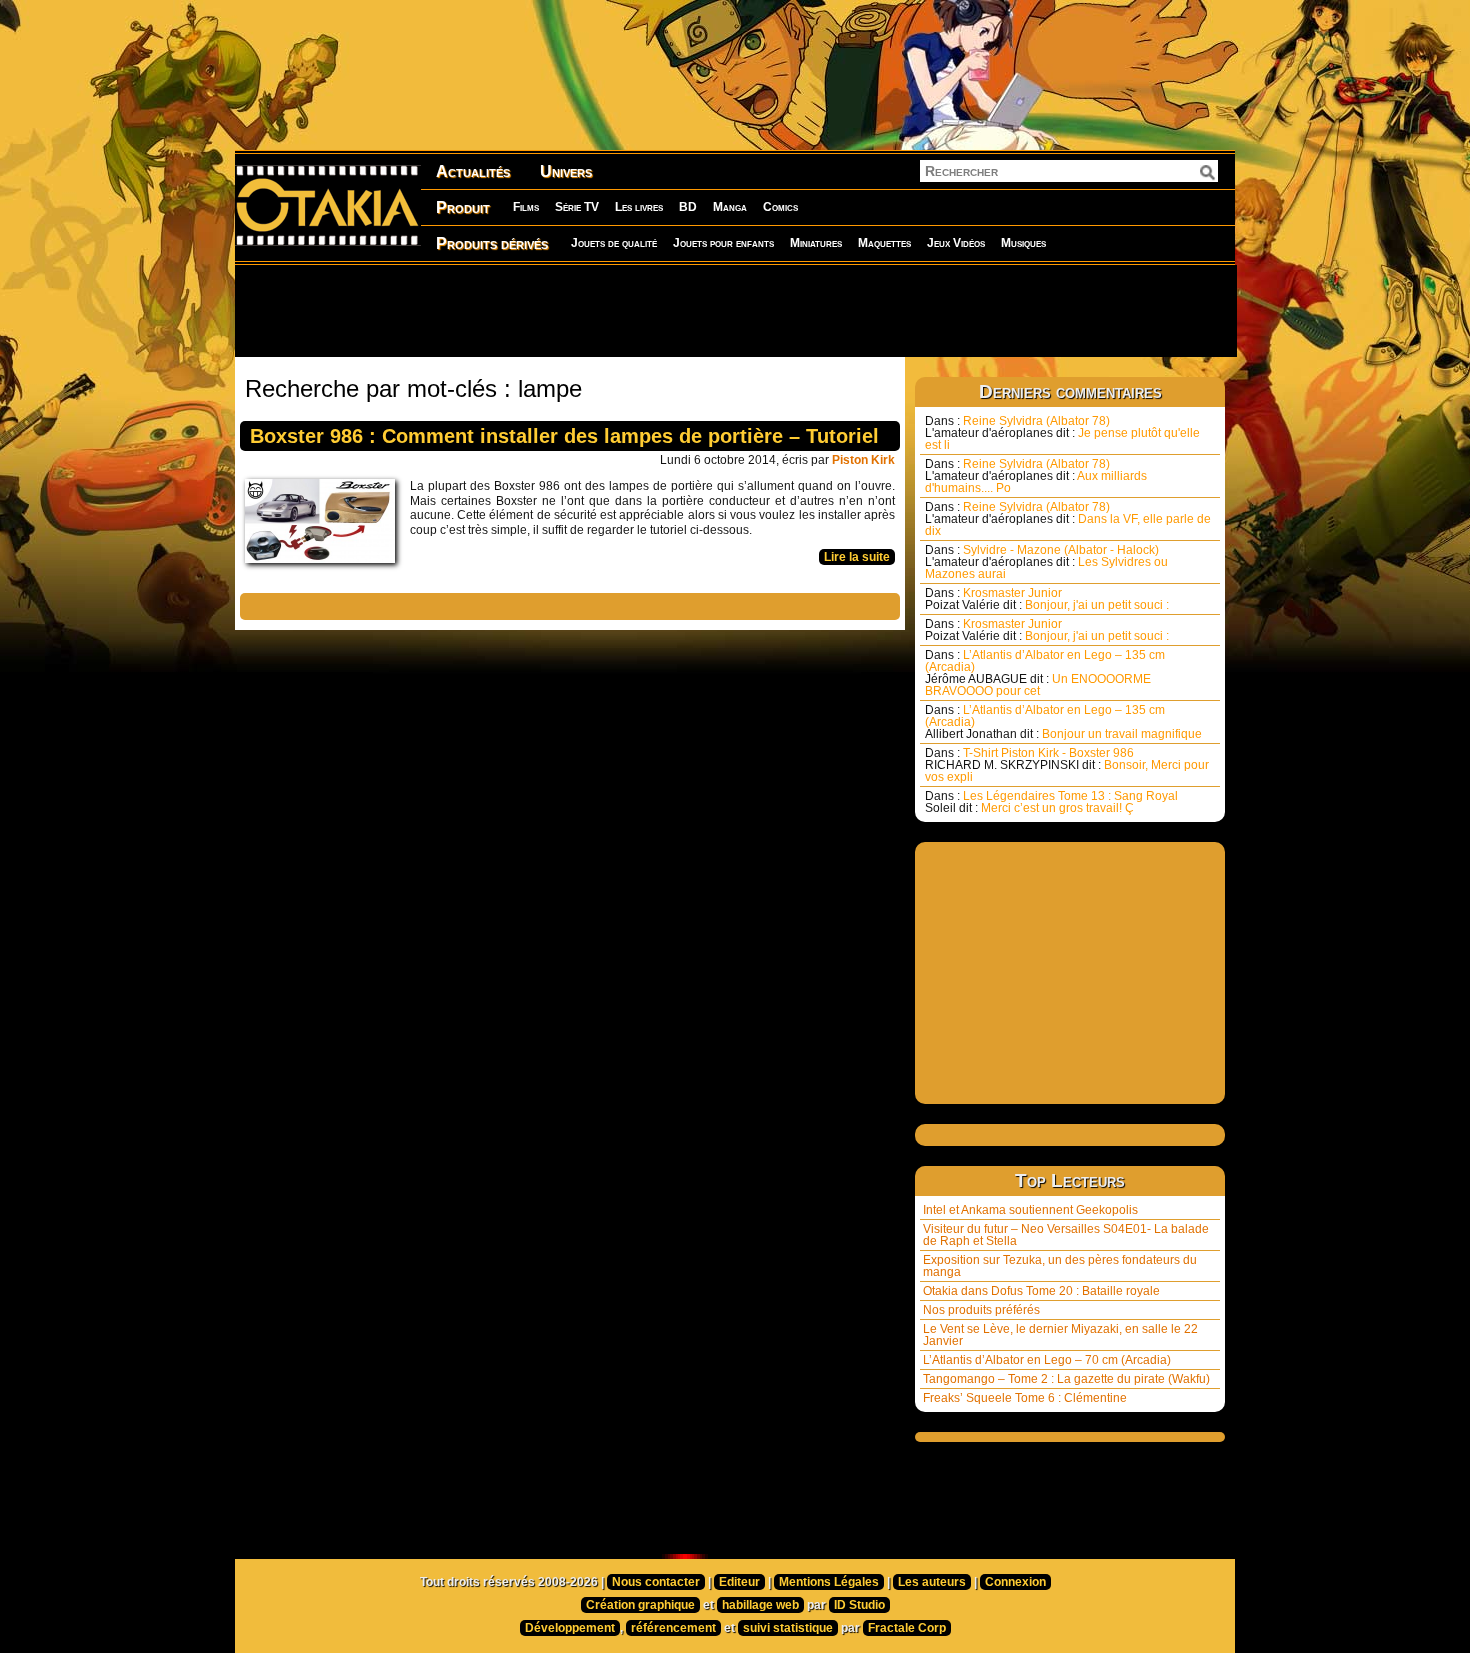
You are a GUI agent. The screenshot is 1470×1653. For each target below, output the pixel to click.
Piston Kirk (863, 460)
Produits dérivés (492, 243)
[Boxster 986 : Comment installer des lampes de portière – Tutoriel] (325, 526)
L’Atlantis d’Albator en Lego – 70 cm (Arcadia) (1047, 1360)
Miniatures (816, 243)
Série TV (577, 207)
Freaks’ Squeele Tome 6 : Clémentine (1025, 1398)
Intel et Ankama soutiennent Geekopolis (1030, 1210)
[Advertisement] (735, 310)
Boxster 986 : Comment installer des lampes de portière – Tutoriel (564, 436)
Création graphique (640, 1605)
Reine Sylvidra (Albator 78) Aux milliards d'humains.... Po (1036, 476)
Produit (463, 207)
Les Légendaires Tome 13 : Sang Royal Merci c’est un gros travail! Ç (1051, 802)
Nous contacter (656, 1582)
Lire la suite (857, 557)
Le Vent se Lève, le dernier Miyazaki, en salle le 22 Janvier (1060, 1335)
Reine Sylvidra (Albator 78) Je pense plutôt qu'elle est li (1062, 433)
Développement (570, 1628)
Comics (780, 207)
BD (688, 207)
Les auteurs (932, 1582)
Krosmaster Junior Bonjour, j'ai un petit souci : (1047, 599)
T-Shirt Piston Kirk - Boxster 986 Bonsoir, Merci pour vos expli (1067, 765)
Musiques (1023, 243)
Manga (730, 207)
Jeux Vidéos (956, 243)
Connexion (1015, 1582)
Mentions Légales (829, 1582)
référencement (673, 1628)
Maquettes (884, 243)
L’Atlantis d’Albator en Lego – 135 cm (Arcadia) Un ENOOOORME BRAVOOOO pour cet (1045, 673)
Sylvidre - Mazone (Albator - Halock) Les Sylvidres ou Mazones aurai (1046, 562)
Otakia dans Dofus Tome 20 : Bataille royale (1041, 1291)
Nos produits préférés (981, 1310)
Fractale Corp (907, 1628)
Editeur (739, 1582)
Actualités (473, 171)
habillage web (760, 1605)
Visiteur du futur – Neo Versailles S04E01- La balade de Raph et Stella (1066, 1235)
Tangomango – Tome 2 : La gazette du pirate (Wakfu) (1066, 1379)
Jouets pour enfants (723, 243)
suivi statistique (788, 1628)
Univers (566, 171)
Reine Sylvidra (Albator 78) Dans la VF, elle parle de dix (1068, 519)
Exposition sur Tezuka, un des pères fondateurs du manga (1060, 1266)
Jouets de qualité (614, 243)
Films (526, 207)
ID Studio (859, 1605)
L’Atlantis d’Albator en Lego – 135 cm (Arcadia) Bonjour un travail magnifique (1063, 722)
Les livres (639, 207)
